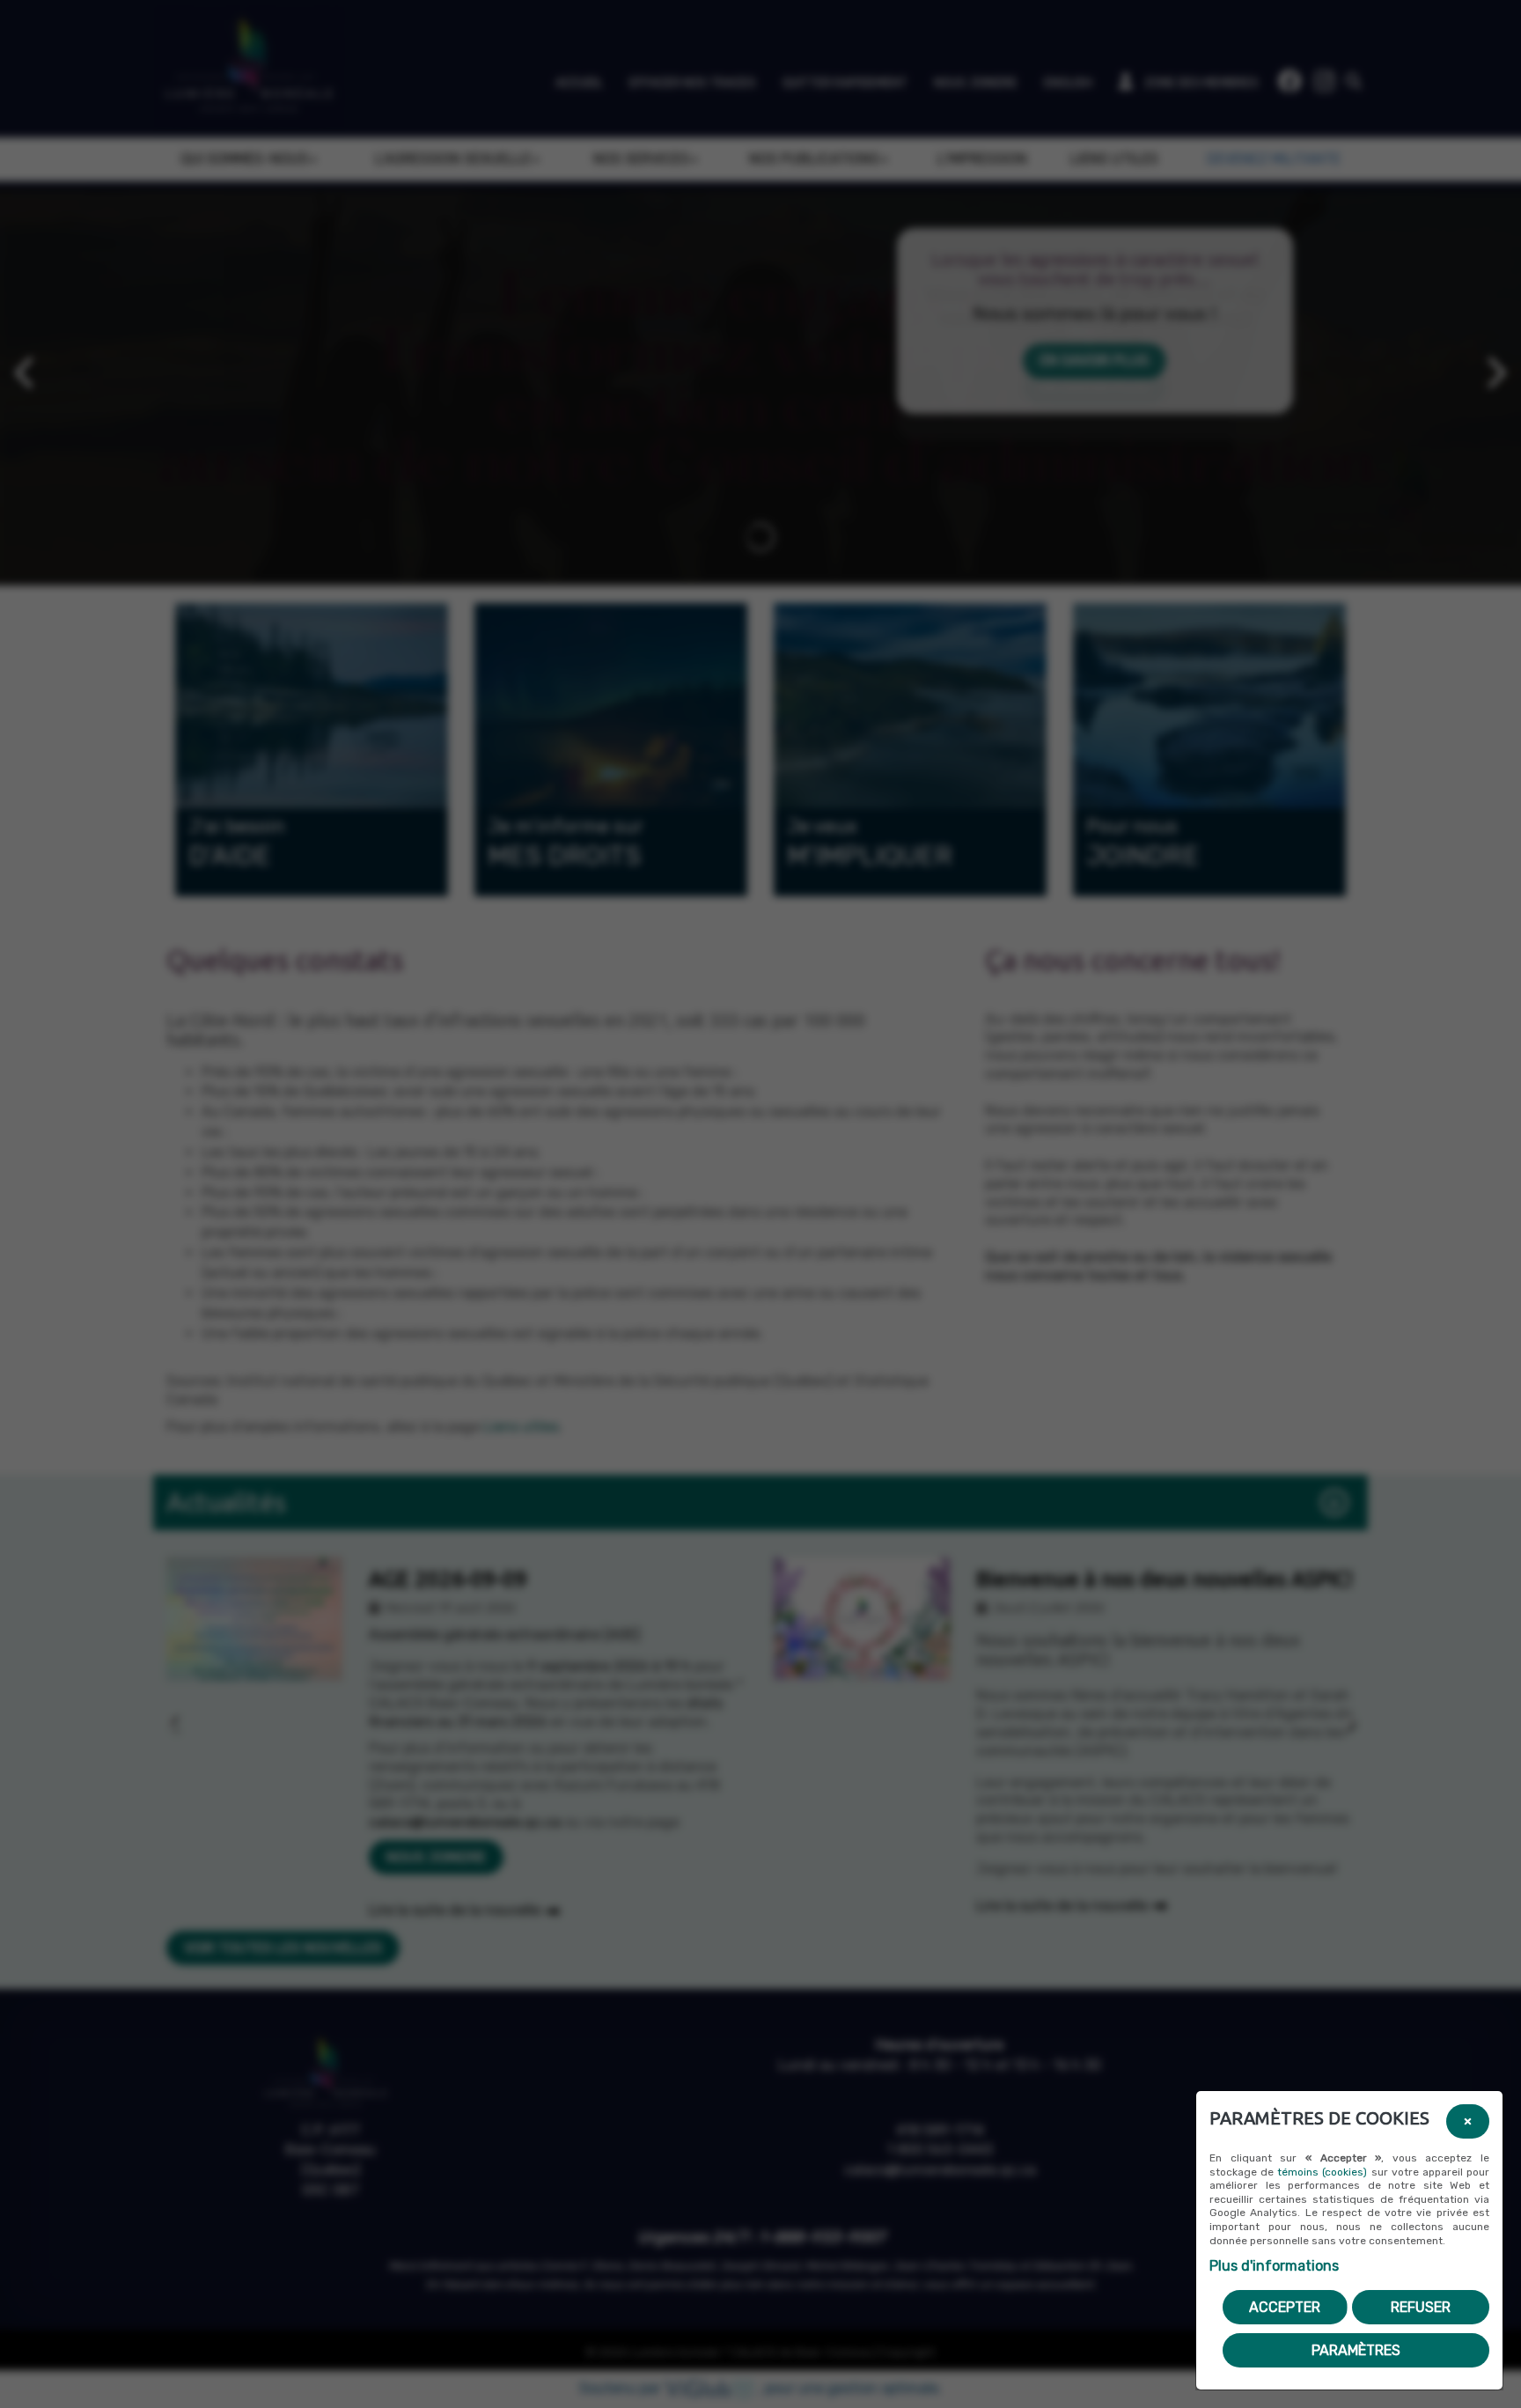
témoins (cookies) (1322, 2172)
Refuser (1421, 2307)
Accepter (1285, 2307)
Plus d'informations (1274, 2266)
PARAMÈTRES (1356, 2350)
